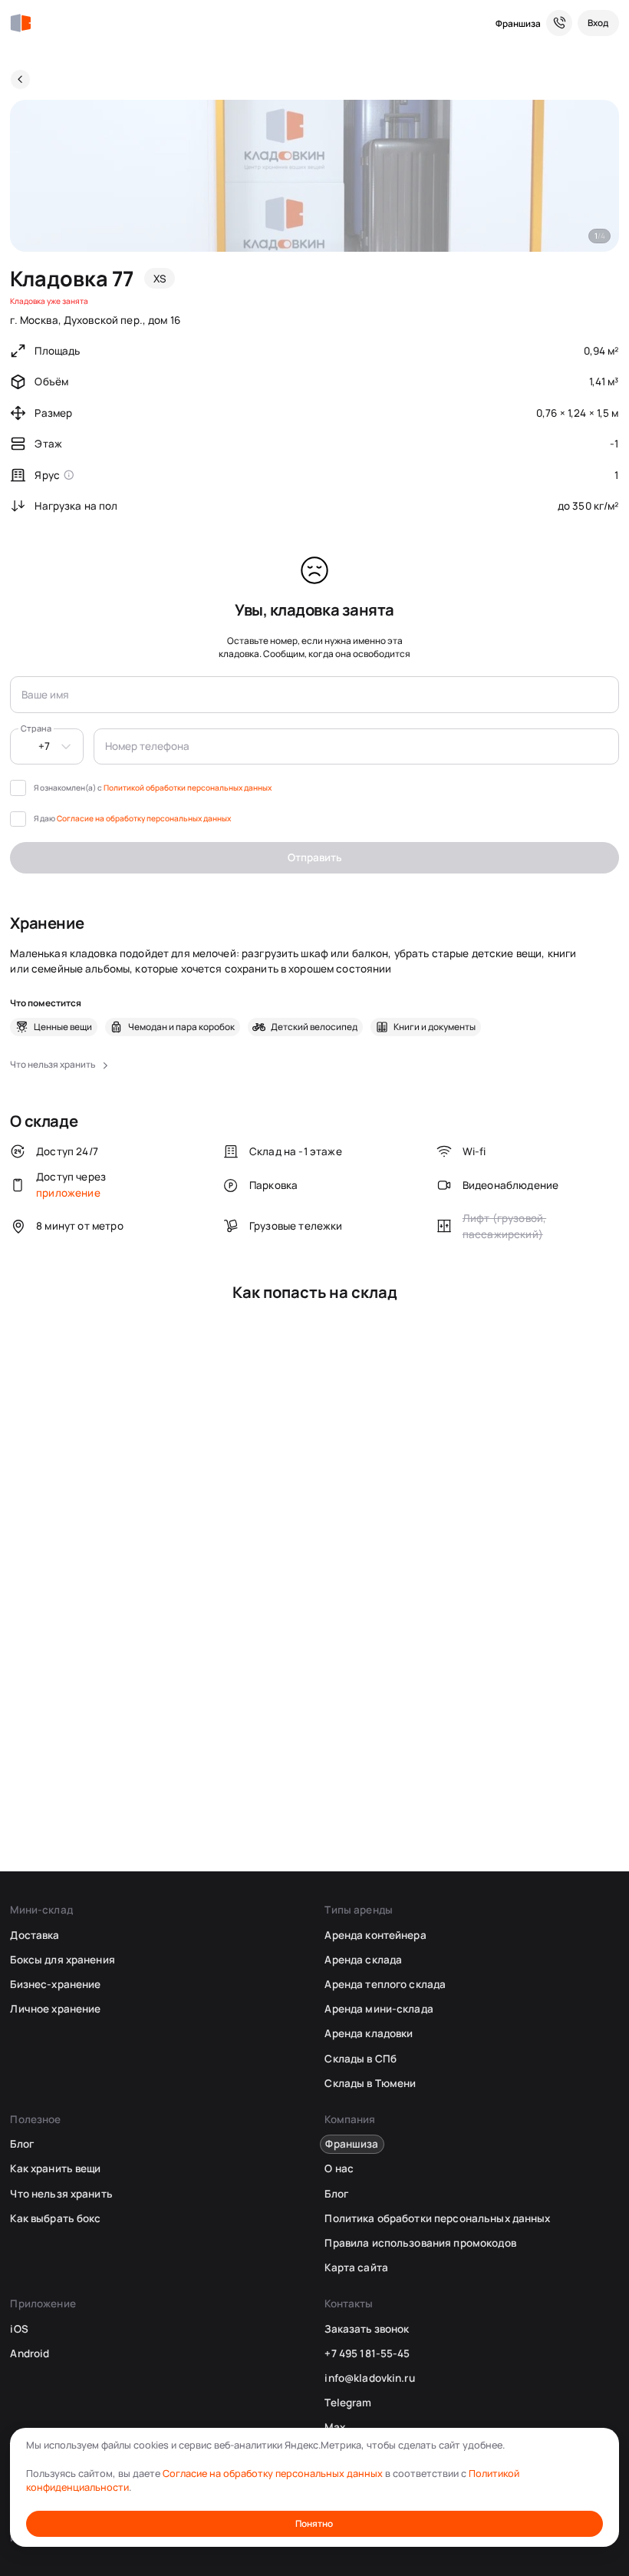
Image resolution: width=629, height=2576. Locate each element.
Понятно (314, 2523)
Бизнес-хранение (55, 1984)
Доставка (35, 1935)
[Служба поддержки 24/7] (559, 23)
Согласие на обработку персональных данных (144, 818)
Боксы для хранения (62, 1960)
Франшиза (518, 23)
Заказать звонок (367, 2329)
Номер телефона (147, 746)
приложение (68, 1193)
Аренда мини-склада (379, 2009)
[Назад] (20, 79)
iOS (19, 2329)
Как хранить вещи (55, 2168)
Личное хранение (55, 2009)
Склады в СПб (361, 2059)
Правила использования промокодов (420, 2243)
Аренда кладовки (369, 2033)
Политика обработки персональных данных (437, 2218)
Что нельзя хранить (61, 2194)
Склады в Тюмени (370, 2083)
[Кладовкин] (20, 23)
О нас (339, 2168)
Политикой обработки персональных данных (188, 788)
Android (30, 2353)
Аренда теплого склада (385, 1984)
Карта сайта (356, 2267)
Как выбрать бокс (55, 2218)
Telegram (348, 2403)
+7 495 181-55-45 (367, 2353)
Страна (36, 728)
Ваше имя (45, 695)
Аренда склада (363, 1960)
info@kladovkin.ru (369, 2378)
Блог (22, 2144)
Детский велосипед (314, 1027)
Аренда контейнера (375, 1935)
